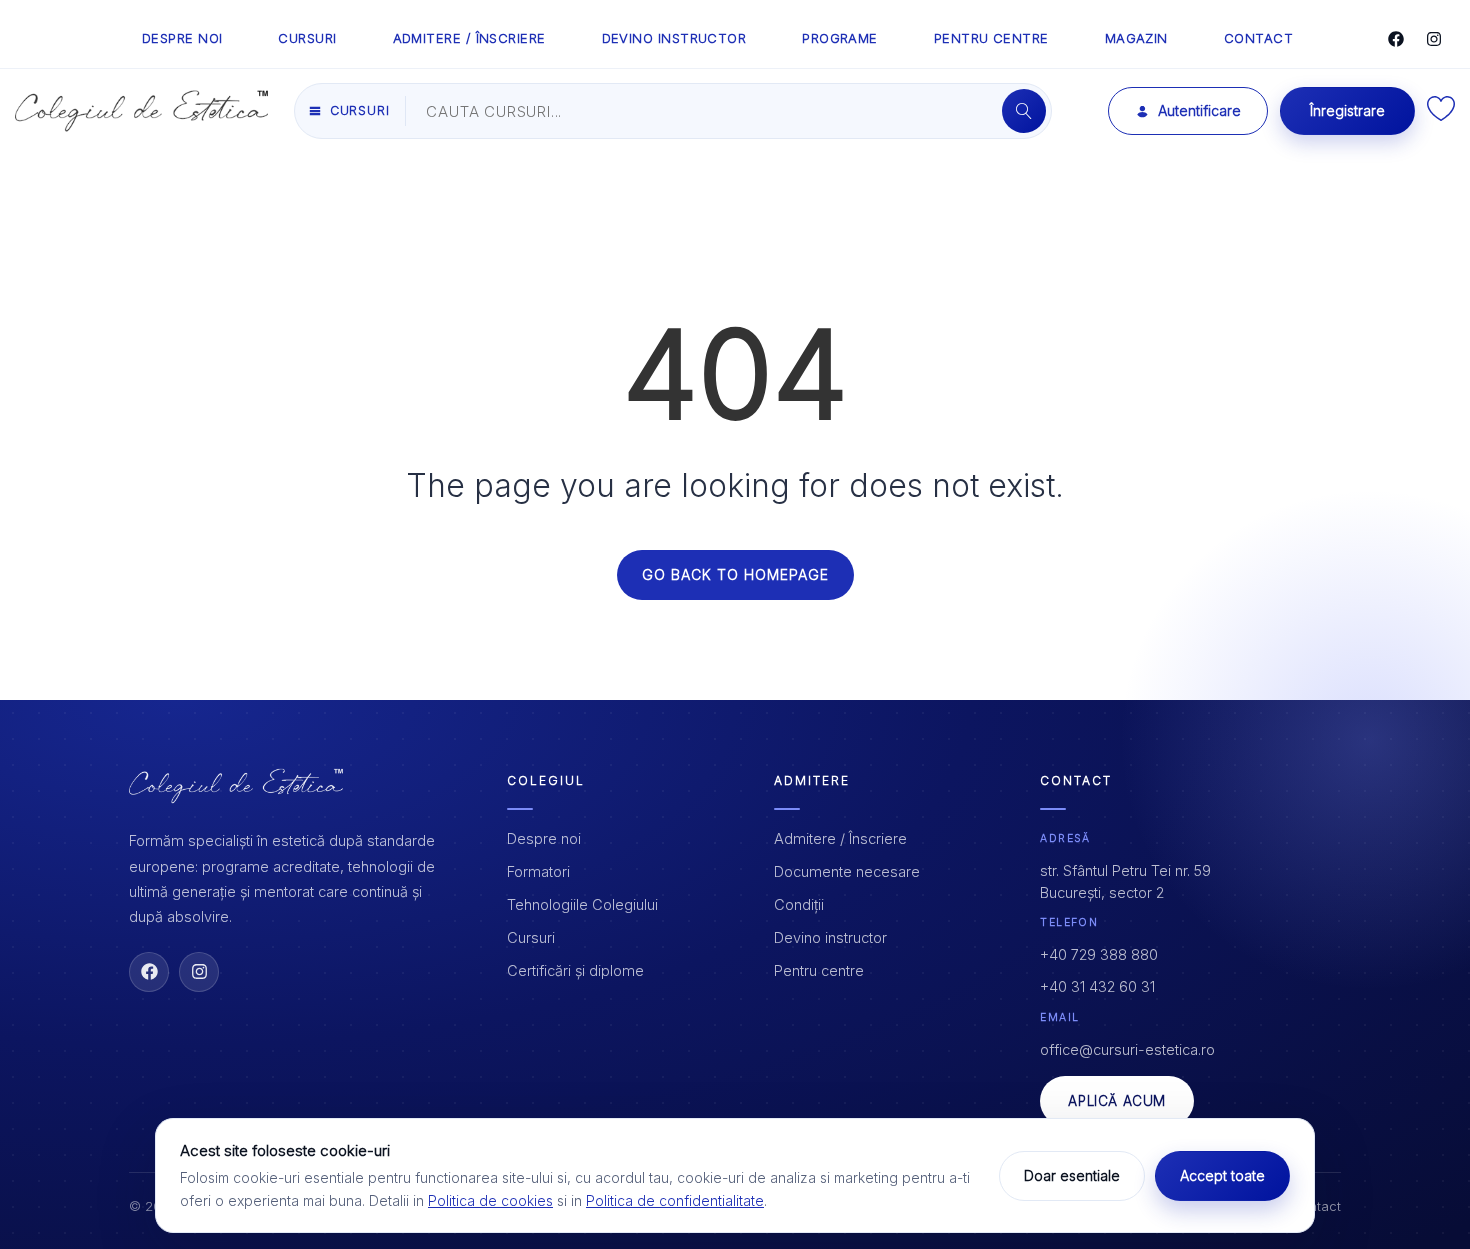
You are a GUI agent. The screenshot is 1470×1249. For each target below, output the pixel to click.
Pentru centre (819, 970)
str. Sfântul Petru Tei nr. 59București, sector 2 (1125, 881)
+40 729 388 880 (1099, 954)
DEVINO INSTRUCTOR (674, 38)
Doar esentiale (1072, 1175)
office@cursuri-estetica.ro (1127, 1049)
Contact (1316, 1206)
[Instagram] (1434, 39)
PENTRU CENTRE (991, 38)
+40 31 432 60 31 (1097, 986)
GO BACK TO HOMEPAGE (735, 574)
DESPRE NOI (182, 38)
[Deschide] (1024, 111)
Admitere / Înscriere (840, 838)
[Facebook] (1396, 39)
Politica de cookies (490, 1200)
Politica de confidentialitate (675, 1200)
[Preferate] (1441, 115)
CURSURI (307, 38)
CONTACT (1258, 38)
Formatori (538, 871)
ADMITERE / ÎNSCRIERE (469, 38)
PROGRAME (840, 38)
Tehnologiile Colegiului (582, 904)
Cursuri (531, 937)
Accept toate (1222, 1175)
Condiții (799, 904)
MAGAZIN (1136, 38)
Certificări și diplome (575, 970)
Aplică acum (1117, 1101)
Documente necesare (847, 871)
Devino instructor (830, 937)
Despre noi (544, 838)
